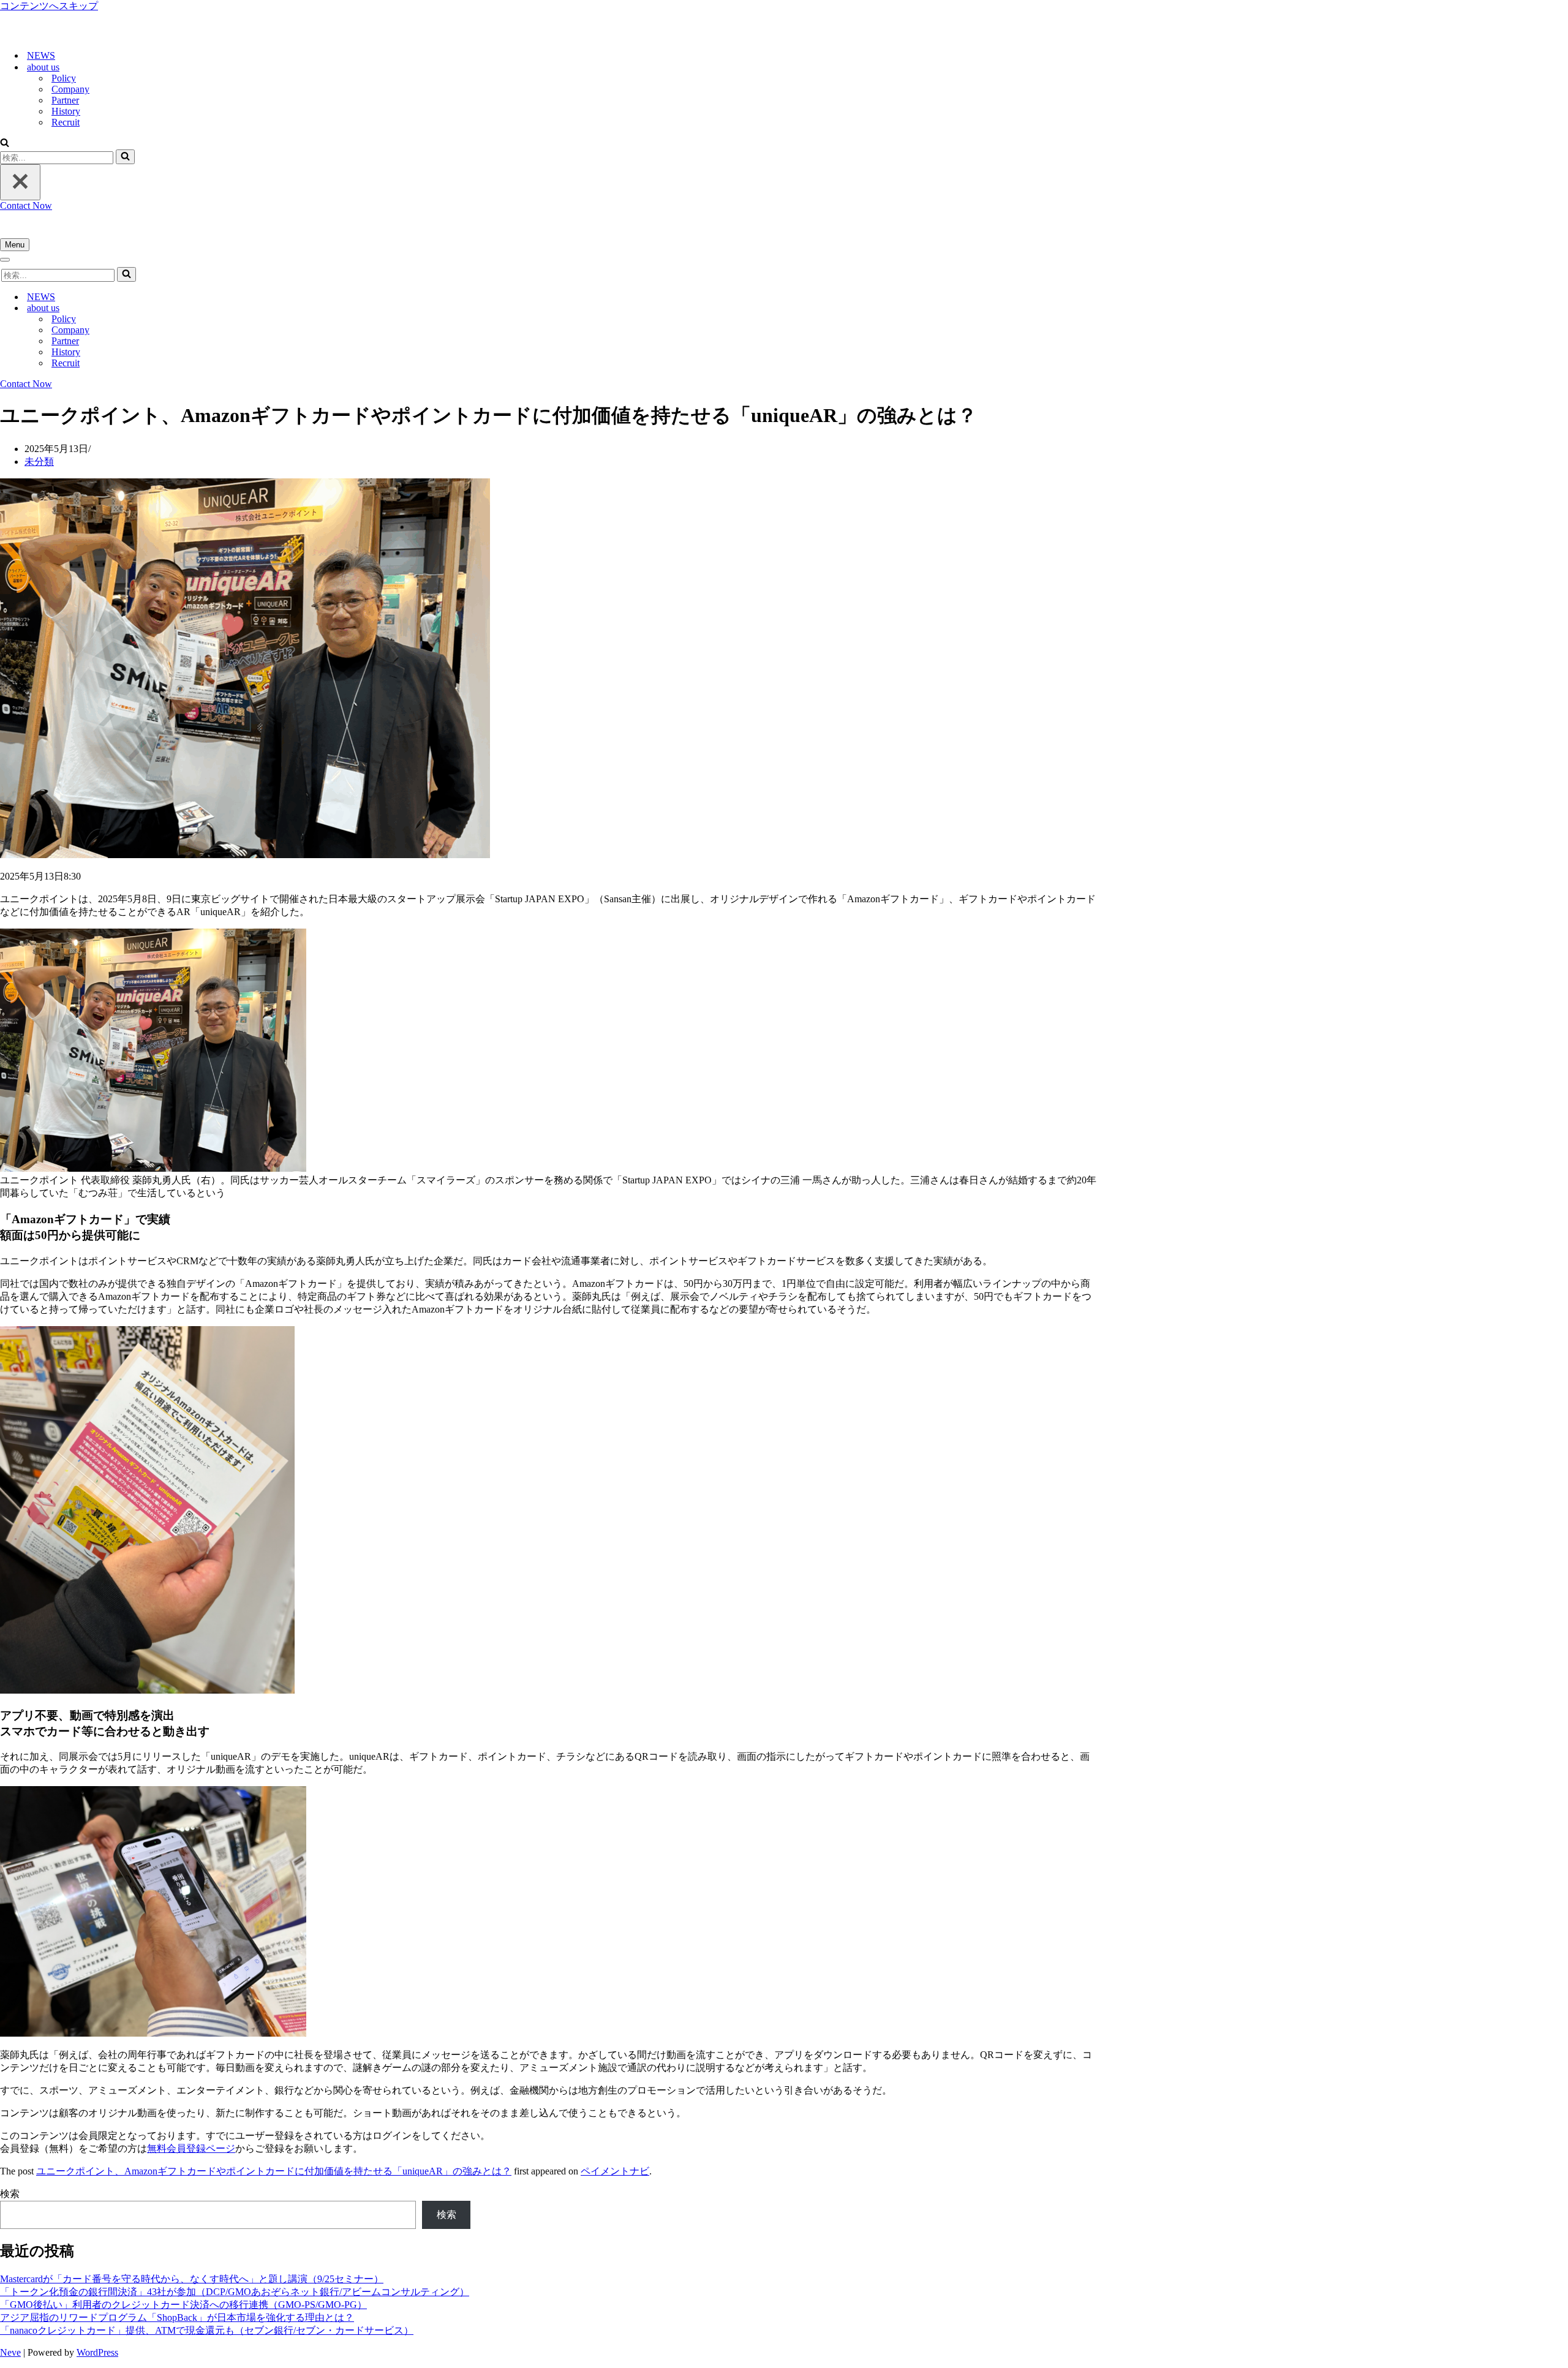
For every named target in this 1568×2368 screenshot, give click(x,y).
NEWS (41, 55)
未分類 (39, 462)
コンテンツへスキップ (49, 6)
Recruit (66, 122)
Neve (10, 2352)
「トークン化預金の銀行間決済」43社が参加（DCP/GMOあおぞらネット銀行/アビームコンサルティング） (235, 2292)
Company (70, 89)
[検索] (5, 144)
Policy (64, 78)
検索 (10, 2194)
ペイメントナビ (615, 2171)
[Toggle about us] (214, 308)
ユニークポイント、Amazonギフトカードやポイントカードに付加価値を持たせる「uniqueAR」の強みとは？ (274, 2171)
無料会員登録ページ (191, 2148)
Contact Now (26, 206)
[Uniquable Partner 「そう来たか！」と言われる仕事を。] (61, 34)
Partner (65, 100)
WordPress (97, 2352)
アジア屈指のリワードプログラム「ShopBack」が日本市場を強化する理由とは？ (177, 2317)
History (66, 111)
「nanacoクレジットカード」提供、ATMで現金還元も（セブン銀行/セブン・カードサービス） (207, 2330)
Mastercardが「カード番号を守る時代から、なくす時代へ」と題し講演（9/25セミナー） (192, 2279)
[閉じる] (20, 182)
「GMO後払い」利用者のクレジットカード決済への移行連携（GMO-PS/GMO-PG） (183, 2305)
